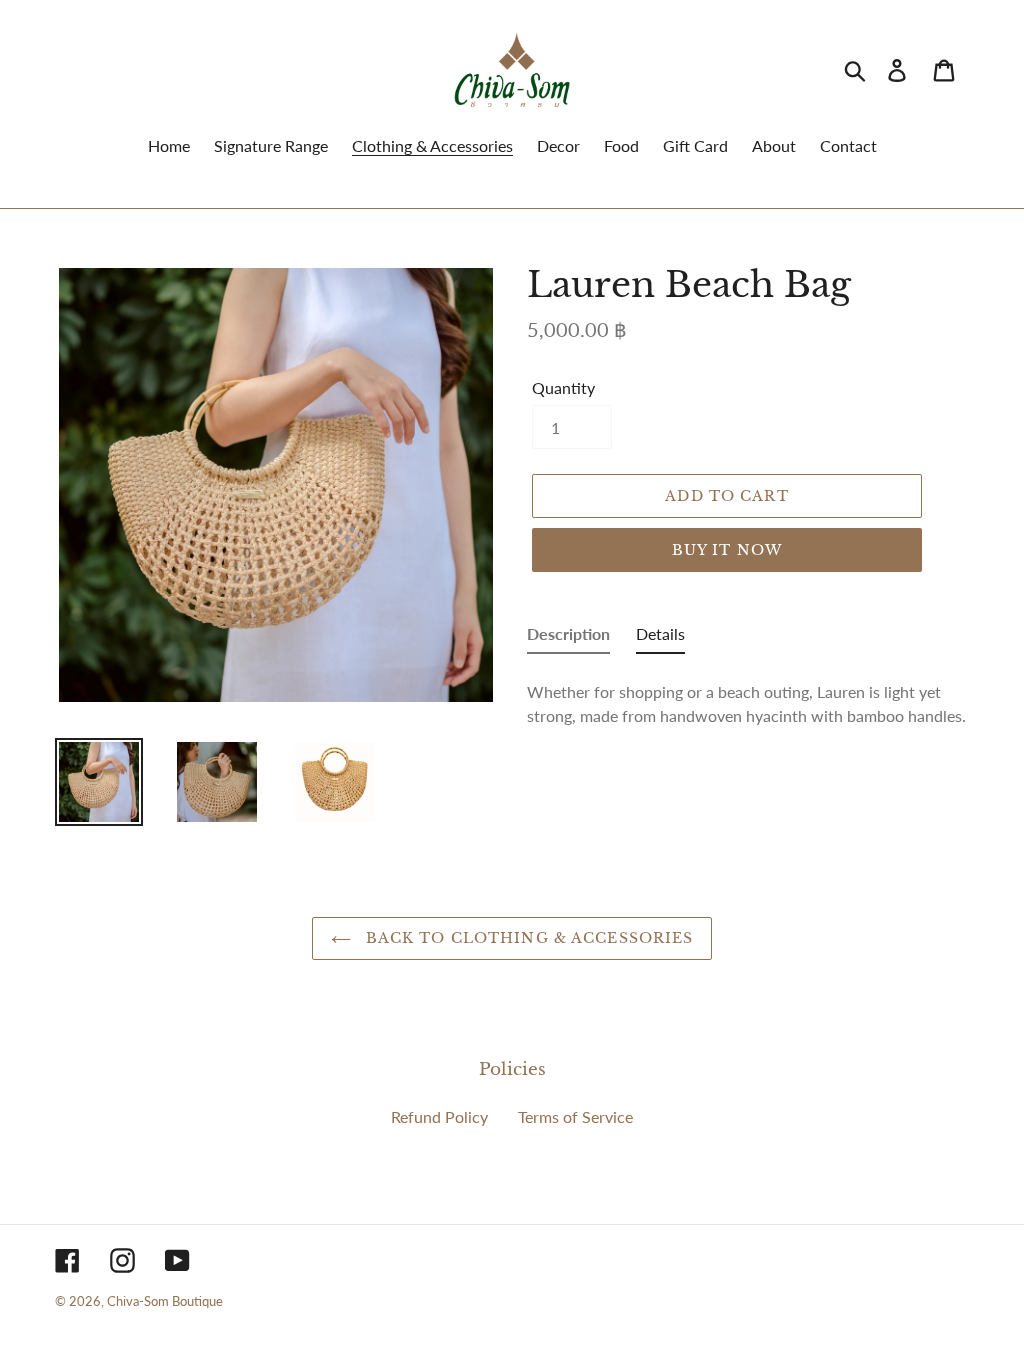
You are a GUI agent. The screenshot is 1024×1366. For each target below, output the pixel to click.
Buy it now (727, 550)
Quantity (563, 387)
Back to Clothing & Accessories (527, 938)
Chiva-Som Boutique (165, 1301)
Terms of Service (575, 1116)
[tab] (568, 638)
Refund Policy (439, 1116)
